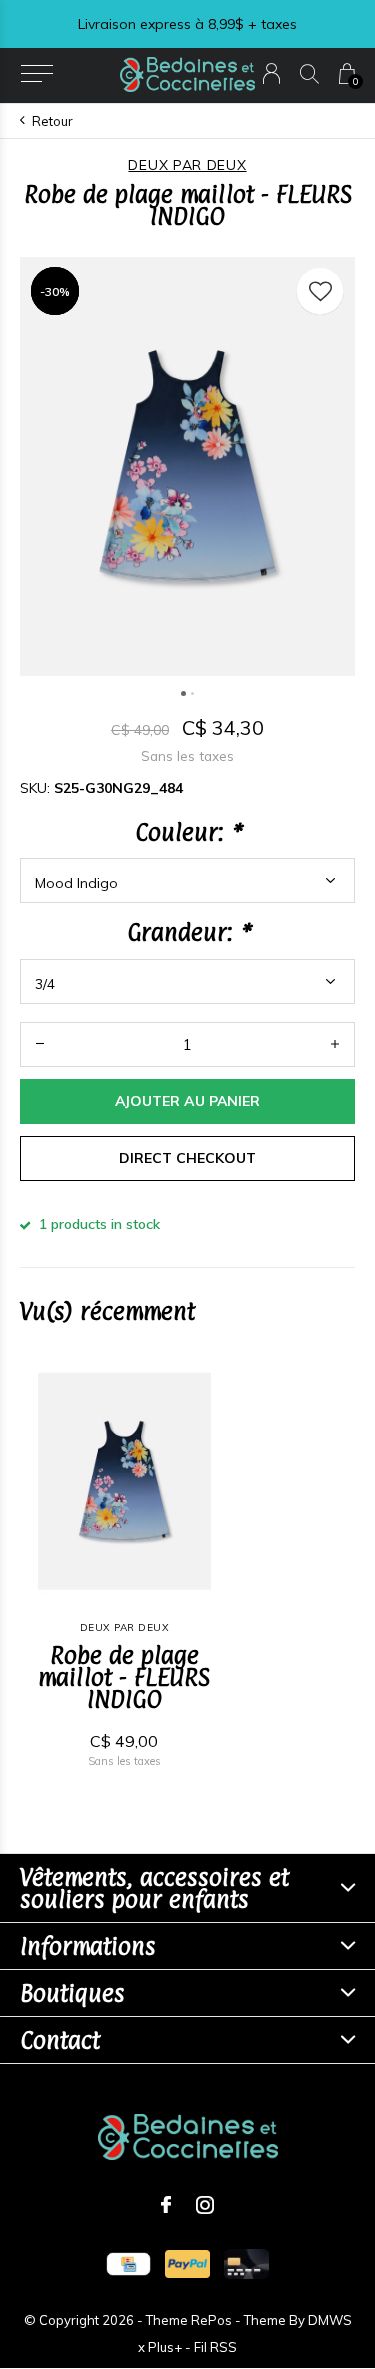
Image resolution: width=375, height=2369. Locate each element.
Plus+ (165, 2347)
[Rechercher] (309, 73)
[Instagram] (205, 2205)
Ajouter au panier (187, 1101)
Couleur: (187, 832)
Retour (52, 121)
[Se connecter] (271, 73)
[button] (36, 74)
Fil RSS (215, 2347)
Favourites (320, 291)
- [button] (40, 1044)
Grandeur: (188, 932)
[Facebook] (166, 2205)
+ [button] (335, 1044)
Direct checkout (187, 1158)
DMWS (330, 2320)
